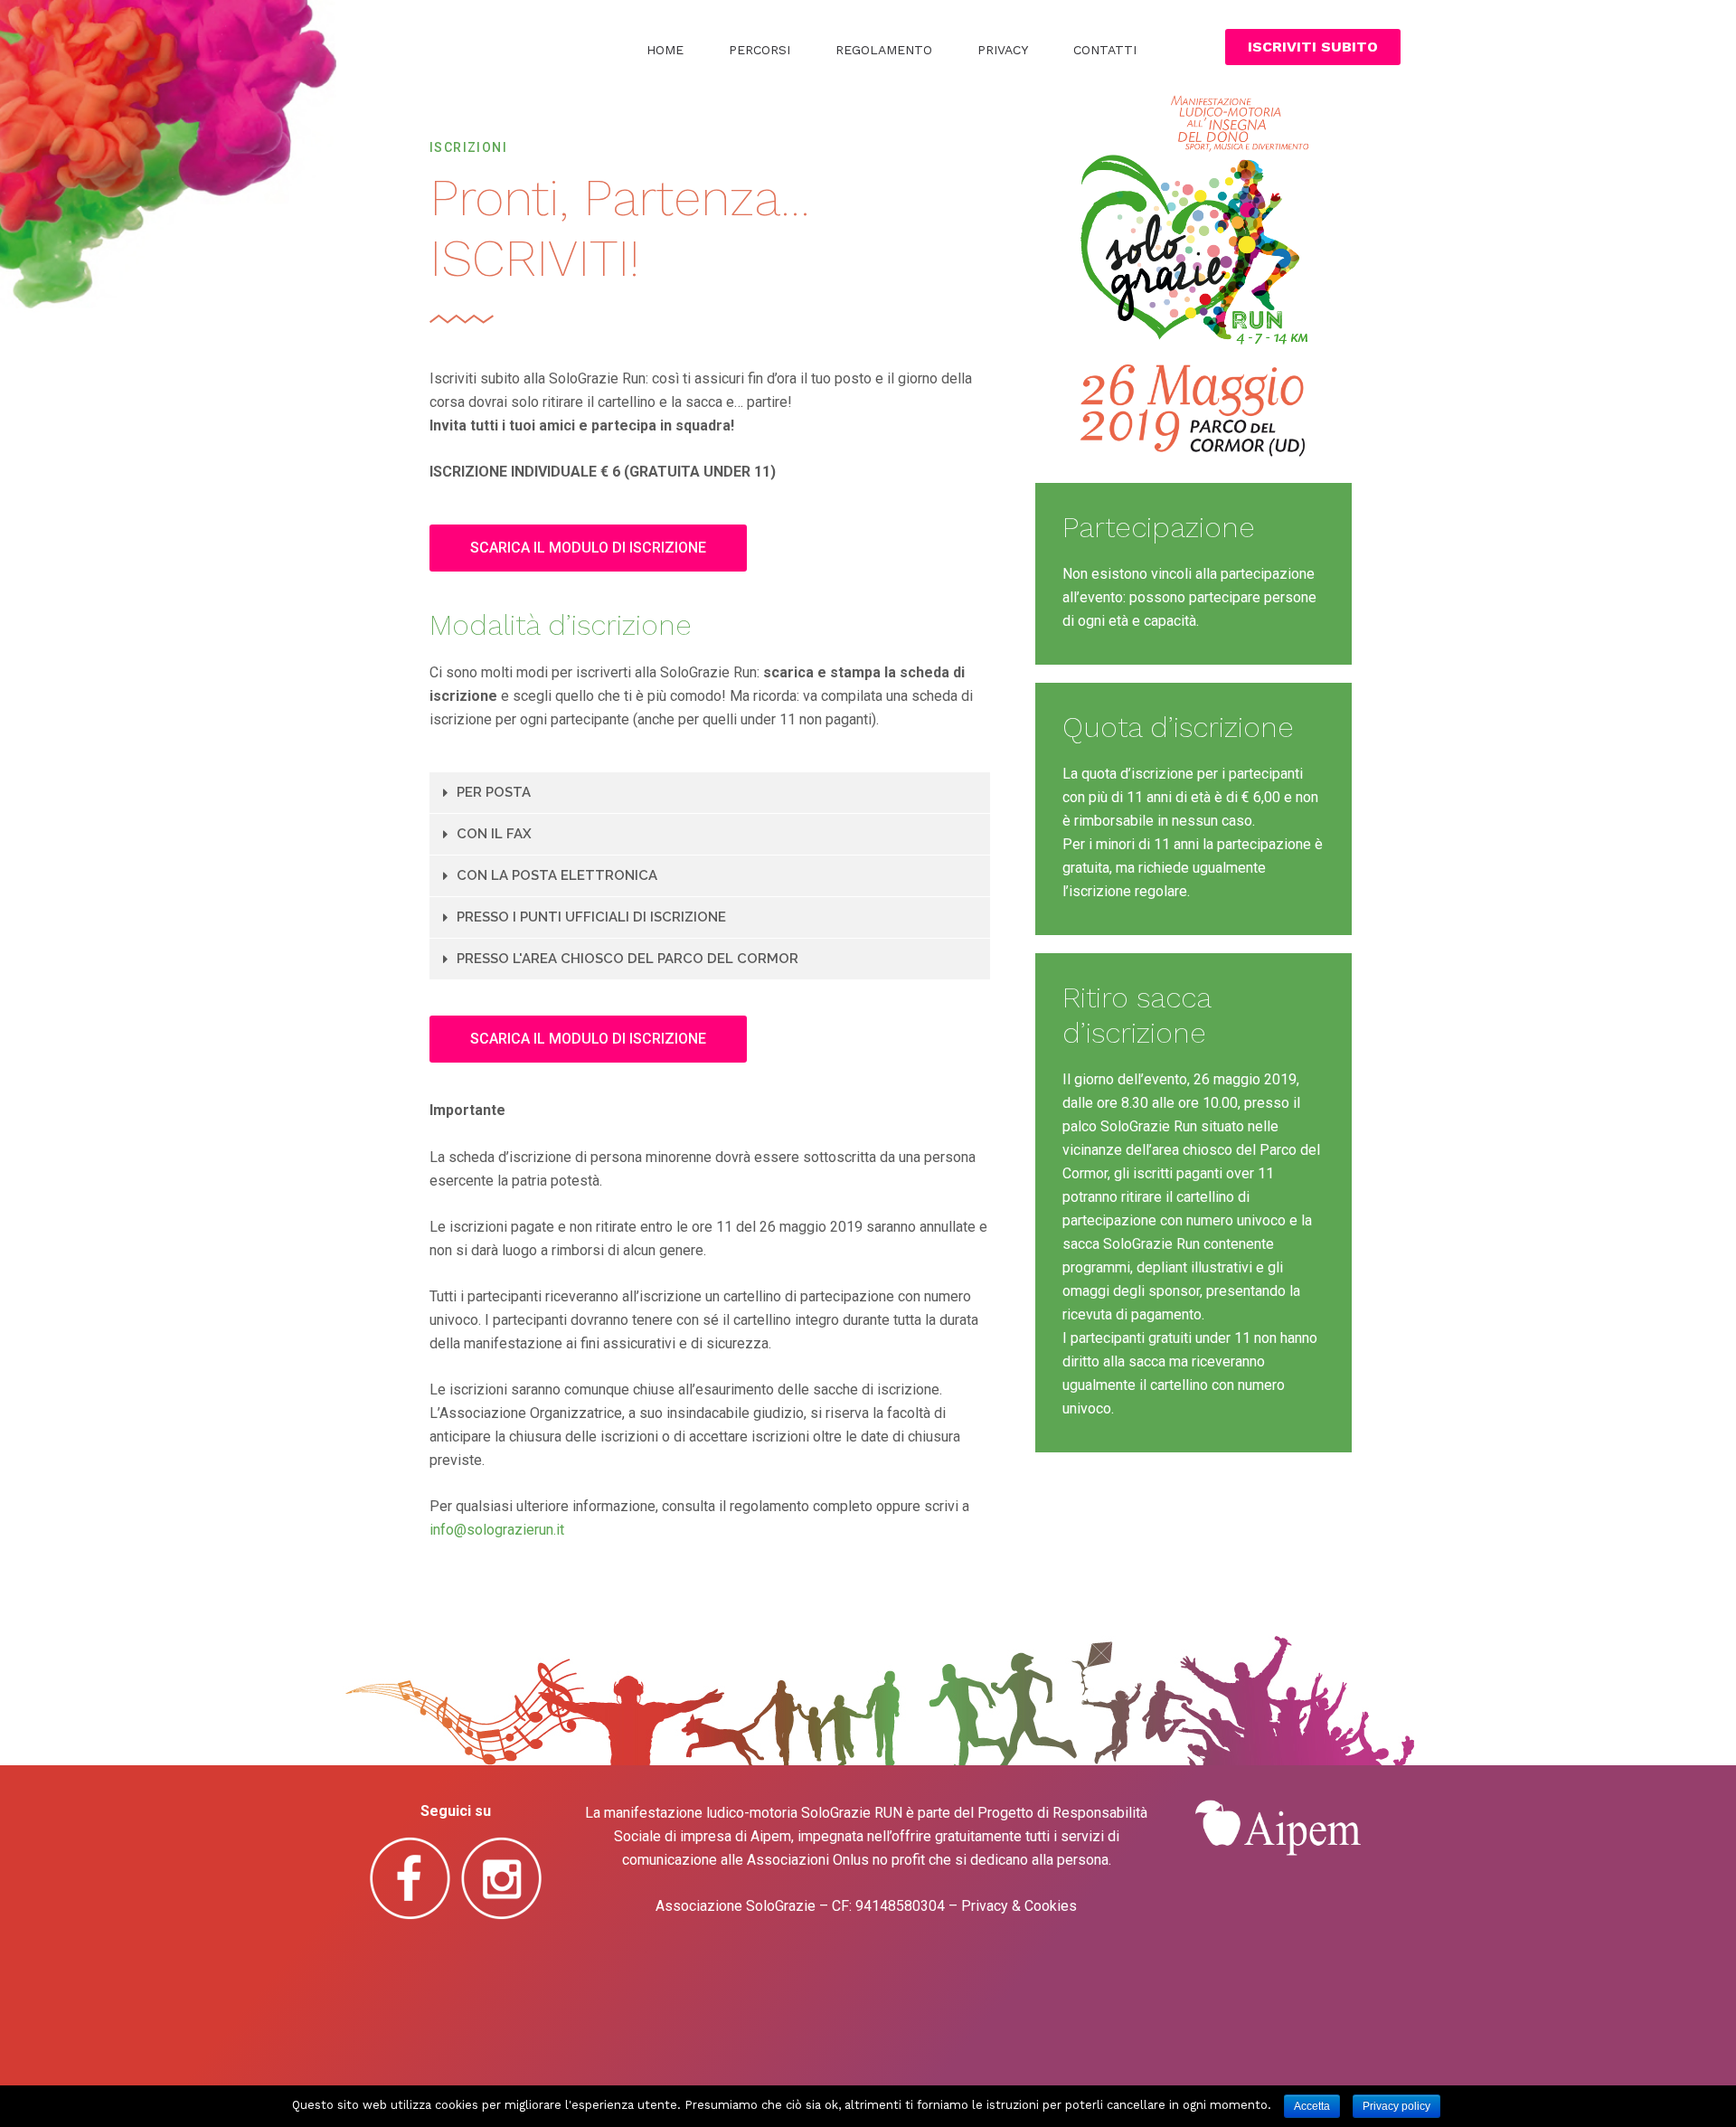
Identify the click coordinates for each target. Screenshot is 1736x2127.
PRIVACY (1003, 50)
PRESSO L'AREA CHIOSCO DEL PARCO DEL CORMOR (627, 959)
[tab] (710, 793)
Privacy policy (1396, 2106)
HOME (665, 50)
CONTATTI (1105, 50)
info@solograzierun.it (497, 1530)
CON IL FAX (494, 834)
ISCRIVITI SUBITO (1313, 47)
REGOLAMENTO (884, 50)
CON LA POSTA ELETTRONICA (557, 875)
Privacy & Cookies (1019, 1906)
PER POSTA (494, 792)
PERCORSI (759, 50)
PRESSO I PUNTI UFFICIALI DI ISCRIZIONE (591, 917)
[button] (588, 548)
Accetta (1312, 2106)
